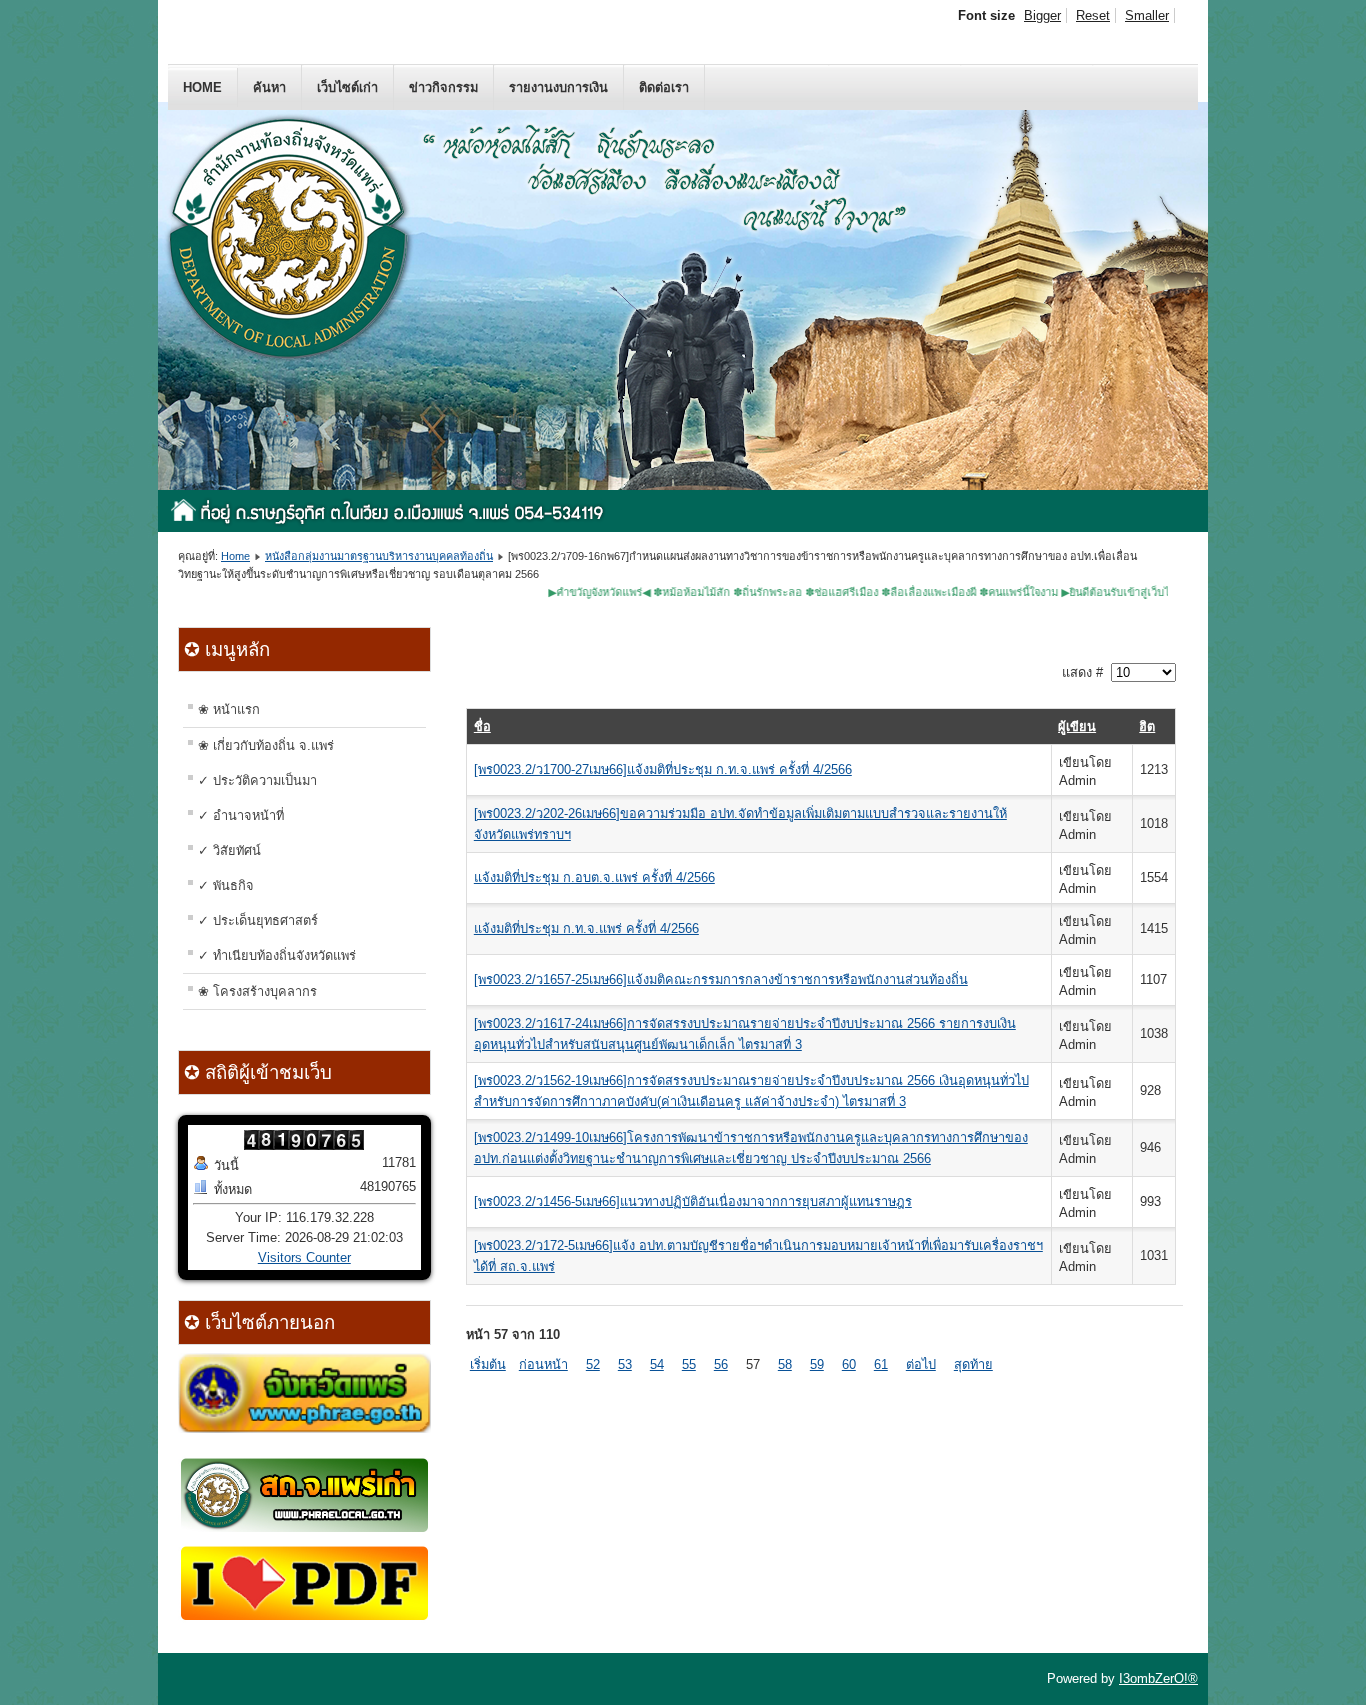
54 (657, 1364)
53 (625, 1364)
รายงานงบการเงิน (558, 87)
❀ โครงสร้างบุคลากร (257, 991)
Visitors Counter (304, 1257)
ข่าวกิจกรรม (443, 87)
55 (689, 1364)
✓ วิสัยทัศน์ (229, 850)
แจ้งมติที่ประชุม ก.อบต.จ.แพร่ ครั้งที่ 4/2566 (594, 877)
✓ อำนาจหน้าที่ (241, 815)
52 (593, 1364)
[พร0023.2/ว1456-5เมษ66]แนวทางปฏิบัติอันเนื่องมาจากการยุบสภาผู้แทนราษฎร (693, 1201)
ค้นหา (269, 87)
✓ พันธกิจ (226, 885)
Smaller (1147, 15)
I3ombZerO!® (1158, 1678)
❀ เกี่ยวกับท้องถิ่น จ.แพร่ (266, 745)
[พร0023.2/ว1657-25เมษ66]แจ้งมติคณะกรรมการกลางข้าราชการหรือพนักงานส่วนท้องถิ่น (721, 979)
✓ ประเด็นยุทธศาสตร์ (258, 920)
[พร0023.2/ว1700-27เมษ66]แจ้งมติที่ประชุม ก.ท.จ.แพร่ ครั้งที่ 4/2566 (663, 769)
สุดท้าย (973, 1364)
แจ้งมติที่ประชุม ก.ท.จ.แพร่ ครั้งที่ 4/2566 (586, 928)
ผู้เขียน (1077, 726)
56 (721, 1364)
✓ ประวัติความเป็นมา (257, 780)
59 (817, 1364)
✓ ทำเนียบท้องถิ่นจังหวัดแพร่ (277, 955)
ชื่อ (482, 726)
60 (849, 1364)
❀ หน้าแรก (229, 709)
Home (202, 87)
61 (881, 1364)
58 (785, 1364)
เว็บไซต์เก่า (347, 87)
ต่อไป (921, 1364)
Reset (1093, 15)
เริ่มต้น (488, 1364)
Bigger (1042, 15)
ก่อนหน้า (543, 1364)
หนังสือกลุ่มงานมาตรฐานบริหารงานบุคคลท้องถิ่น (379, 556)
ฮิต (1147, 726)
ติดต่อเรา (664, 87)
